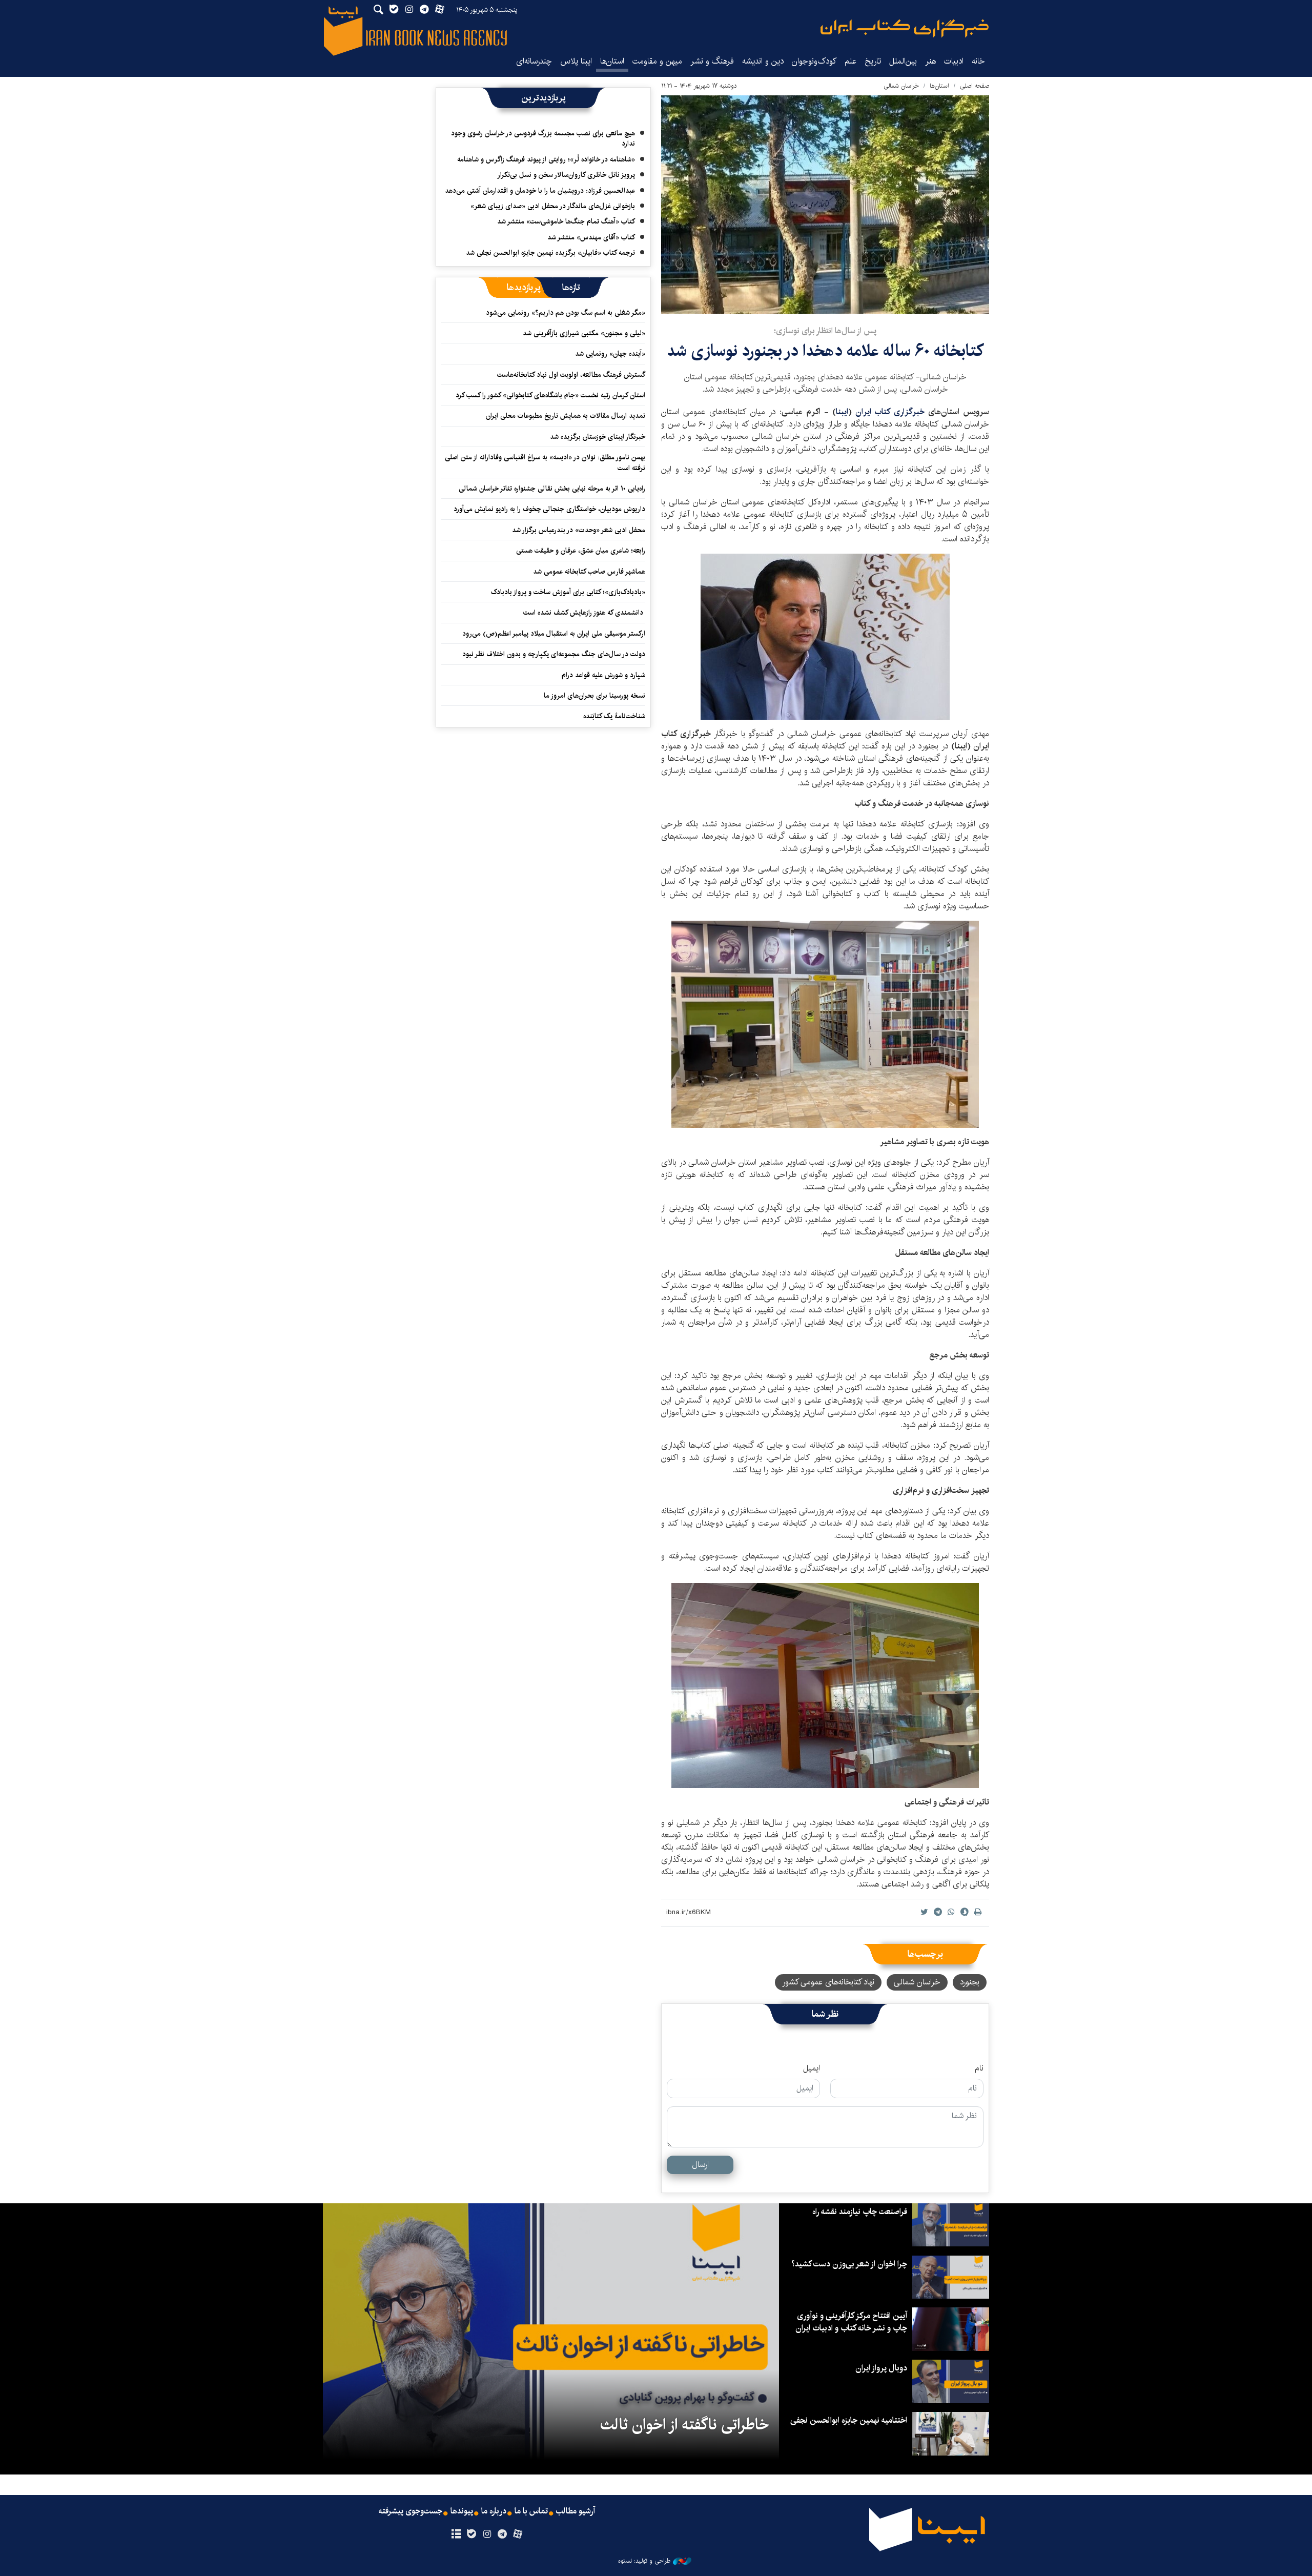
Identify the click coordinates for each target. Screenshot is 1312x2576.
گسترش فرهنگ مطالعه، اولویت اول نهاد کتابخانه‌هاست (571, 375)
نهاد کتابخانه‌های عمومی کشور (828, 1982)
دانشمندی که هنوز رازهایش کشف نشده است (584, 613)
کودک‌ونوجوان (814, 61)
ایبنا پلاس (576, 61)
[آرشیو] (456, 2534)
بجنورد (970, 1982)
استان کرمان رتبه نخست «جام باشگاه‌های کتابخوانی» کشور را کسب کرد (550, 395)
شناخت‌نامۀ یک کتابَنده (614, 716)
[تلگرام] (503, 2534)
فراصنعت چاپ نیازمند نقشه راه (860, 2212)
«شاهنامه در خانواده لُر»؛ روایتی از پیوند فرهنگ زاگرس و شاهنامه (546, 159)
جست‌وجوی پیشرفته (411, 2511)
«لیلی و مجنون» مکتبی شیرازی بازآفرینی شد (584, 333)
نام (979, 2068)
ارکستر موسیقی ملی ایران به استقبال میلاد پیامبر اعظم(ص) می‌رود (554, 634)
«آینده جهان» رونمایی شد (610, 354)
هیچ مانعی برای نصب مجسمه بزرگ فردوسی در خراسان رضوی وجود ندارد (543, 138)
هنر (930, 61)
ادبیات (954, 61)
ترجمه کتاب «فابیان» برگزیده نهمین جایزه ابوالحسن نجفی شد (550, 253)
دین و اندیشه (763, 61)
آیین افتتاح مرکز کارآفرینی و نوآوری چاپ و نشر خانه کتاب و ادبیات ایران (851, 2322)
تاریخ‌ (873, 61)
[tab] (571, 288)
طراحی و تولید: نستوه (644, 2561)
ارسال (700, 2165)
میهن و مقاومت (657, 61)
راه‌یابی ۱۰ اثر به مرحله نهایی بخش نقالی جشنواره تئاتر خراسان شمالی (552, 489)
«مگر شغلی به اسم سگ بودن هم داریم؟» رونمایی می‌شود (566, 313)
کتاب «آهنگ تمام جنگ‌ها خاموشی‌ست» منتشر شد (566, 221)
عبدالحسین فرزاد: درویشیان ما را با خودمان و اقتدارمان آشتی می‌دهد (540, 191)
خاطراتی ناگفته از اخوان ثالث (684, 2425)
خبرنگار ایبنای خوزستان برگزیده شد (598, 437)
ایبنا (905, 28)
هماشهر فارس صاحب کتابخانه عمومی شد (589, 572)
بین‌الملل (903, 61)
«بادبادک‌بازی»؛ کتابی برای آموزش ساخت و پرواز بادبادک (568, 592)
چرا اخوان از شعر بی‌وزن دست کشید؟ (849, 2264)
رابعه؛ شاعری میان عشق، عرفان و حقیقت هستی (581, 551)
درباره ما (494, 2511)
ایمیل (812, 2068)
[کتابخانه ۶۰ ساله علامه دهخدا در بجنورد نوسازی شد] (825, 205)
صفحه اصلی (975, 86)
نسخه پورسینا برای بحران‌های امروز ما (594, 696)
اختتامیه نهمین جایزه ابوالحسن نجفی (849, 2420)
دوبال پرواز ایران (881, 2368)
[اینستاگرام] (487, 2534)
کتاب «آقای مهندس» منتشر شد (591, 237)
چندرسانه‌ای (534, 61)
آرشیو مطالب (576, 2511)
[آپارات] (518, 2534)
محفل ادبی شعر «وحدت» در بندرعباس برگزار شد (579, 530)
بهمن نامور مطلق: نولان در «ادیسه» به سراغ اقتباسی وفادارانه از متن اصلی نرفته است (545, 462)
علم (850, 61)
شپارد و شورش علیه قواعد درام (603, 675)
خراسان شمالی (901, 86)
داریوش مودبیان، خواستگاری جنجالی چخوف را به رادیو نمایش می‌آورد (549, 509)
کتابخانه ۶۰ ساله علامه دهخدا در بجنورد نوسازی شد (825, 351)
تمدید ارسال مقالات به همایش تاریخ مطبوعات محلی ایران (566, 416)
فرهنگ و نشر (712, 61)
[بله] (471, 2534)
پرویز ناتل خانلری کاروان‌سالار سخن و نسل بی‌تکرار (566, 175)
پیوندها (462, 2511)
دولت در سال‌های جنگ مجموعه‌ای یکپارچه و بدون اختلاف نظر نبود (554, 654)
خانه (978, 61)
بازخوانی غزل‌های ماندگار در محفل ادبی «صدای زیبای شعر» (553, 206)
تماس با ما (531, 2511)
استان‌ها (612, 61)
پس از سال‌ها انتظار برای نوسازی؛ (825, 331)
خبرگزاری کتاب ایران (890, 412)
